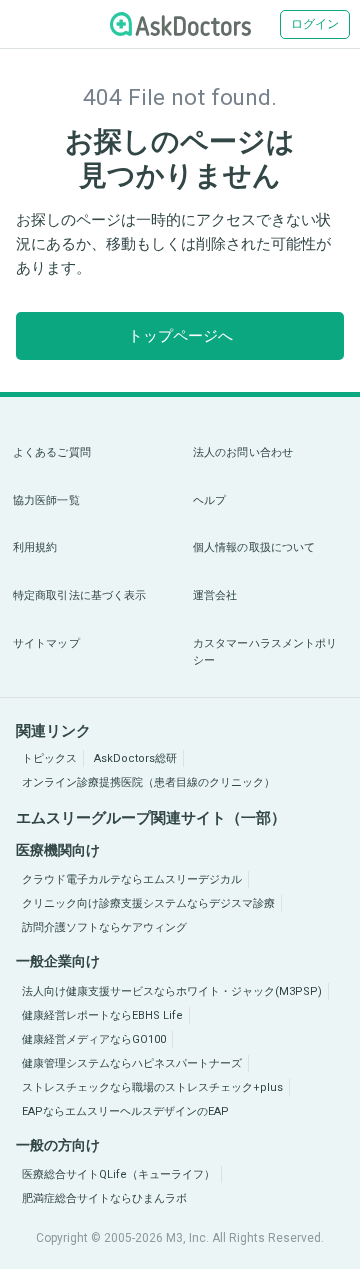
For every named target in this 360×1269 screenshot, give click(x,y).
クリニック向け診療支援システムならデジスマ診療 (148, 903)
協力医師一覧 (46, 500)
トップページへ (180, 336)
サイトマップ (46, 643)
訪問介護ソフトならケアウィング (104, 927)
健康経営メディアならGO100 (94, 1039)
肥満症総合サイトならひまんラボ (104, 1198)
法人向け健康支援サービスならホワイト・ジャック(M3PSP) (172, 991)
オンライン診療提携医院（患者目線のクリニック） (148, 782)
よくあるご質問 (52, 452)
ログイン (315, 24)
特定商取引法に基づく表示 (79, 595)
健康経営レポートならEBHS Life (102, 1015)
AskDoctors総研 (135, 758)
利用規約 (35, 547)
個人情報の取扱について (254, 547)
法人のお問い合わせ (243, 452)
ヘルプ (209, 500)
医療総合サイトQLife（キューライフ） (118, 1174)
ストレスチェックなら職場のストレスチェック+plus (152, 1087)
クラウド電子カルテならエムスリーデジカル (132, 879)
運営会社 (215, 595)
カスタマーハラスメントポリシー (265, 652)
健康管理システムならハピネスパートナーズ (132, 1063)
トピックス (49, 758)
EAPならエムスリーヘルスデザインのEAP (125, 1111)
